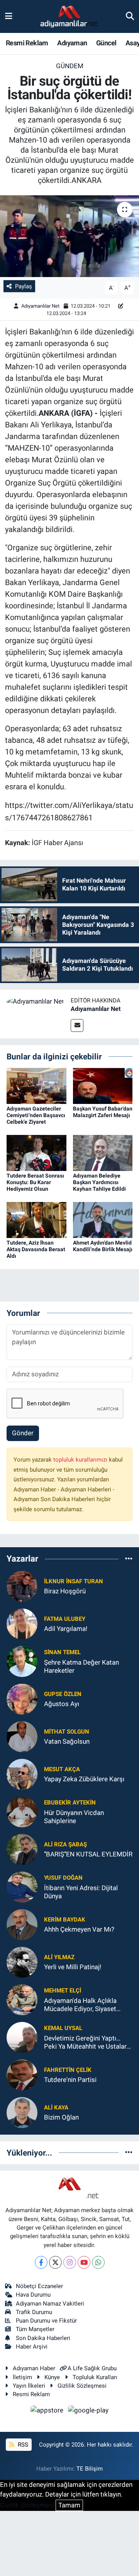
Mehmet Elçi (63, 1991)
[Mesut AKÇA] (22, 1774)
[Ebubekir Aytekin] (22, 1811)
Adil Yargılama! (66, 1629)
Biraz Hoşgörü (65, 1591)
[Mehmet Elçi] (22, 1999)
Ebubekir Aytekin (70, 1803)
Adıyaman (72, 43)
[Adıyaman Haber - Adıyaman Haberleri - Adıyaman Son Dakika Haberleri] (69, 17)
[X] (55, 2262)
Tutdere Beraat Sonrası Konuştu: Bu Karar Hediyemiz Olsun (35, 1182)
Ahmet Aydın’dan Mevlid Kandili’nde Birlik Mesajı (103, 1246)
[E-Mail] (77, 1025)
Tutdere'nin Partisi (70, 2080)
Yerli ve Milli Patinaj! (73, 1967)
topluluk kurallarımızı (81, 1460)
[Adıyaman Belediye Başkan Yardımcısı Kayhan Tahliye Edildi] (103, 1152)
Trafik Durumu (34, 2312)
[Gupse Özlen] (22, 1698)
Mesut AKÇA (62, 1769)
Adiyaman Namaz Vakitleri (50, 2304)
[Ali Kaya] (22, 2112)
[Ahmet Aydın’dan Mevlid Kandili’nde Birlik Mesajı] (103, 1219)
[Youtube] (84, 2262)
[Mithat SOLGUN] (22, 1736)
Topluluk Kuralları (95, 2377)
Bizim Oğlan (61, 2117)
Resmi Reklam (27, 43)
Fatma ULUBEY (65, 1619)
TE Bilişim (90, 2469)
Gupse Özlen (63, 1694)
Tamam (69, 2505)
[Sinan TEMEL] (22, 1661)
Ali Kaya (56, 2108)
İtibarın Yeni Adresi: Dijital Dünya (81, 1892)
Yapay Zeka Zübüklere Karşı (84, 1779)
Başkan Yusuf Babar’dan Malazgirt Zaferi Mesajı (103, 1112)
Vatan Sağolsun (67, 1741)
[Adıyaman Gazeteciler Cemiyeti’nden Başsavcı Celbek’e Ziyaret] (36, 1085)
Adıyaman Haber (34, 2368)
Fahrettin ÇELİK (68, 2070)
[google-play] (88, 2411)
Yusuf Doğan (63, 1878)
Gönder (23, 1433)
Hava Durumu (33, 2295)
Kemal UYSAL (63, 2028)
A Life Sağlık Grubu (92, 2368)
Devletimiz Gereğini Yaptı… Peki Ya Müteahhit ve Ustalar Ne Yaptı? (85, 2043)
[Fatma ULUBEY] (22, 1623)
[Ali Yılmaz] (22, 1961)
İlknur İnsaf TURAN (74, 1581)
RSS (22, 2445)
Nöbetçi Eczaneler (39, 2286)
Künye (52, 2377)
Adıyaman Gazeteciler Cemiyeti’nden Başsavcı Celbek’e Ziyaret (36, 1115)
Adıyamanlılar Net (40, 306)
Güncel (106, 43)
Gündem (70, 66)
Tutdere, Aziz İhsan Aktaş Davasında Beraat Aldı (36, 1249)
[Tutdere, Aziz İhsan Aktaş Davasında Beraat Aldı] (36, 1219)
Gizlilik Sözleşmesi (82, 2386)
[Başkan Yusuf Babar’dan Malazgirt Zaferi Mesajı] (103, 1085)
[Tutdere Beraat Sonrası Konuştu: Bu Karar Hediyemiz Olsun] (36, 1152)
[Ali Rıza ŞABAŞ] (22, 1849)
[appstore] (48, 2411)
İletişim (22, 2377)
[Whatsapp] (98, 2262)
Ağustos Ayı (62, 1704)
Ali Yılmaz (59, 1957)
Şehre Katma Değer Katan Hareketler (81, 1666)
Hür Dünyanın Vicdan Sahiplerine (74, 1817)
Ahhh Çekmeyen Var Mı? (79, 1929)
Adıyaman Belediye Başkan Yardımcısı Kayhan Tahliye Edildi (99, 1182)
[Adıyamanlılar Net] (35, 1001)
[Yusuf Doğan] (22, 1886)
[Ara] (130, 16)
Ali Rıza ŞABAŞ (65, 1844)
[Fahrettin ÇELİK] (22, 2074)
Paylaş (24, 286)
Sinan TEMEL (62, 1652)
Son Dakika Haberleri (43, 2338)
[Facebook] (41, 2262)
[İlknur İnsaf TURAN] (22, 1586)
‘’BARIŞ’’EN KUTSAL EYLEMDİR (88, 1854)
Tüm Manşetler (35, 2329)
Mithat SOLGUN (67, 1732)
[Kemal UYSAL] (22, 2037)
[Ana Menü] (9, 16)
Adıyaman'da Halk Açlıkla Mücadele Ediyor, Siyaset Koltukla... (80, 2005)
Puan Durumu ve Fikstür (46, 2321)
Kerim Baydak (65, 1920)
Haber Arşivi (32, 2347)
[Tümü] (129, 1559)
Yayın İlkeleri (29, 2386)
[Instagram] (70, 2262)
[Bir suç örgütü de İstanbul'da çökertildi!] (69, 236)
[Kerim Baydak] (22, 1924)
